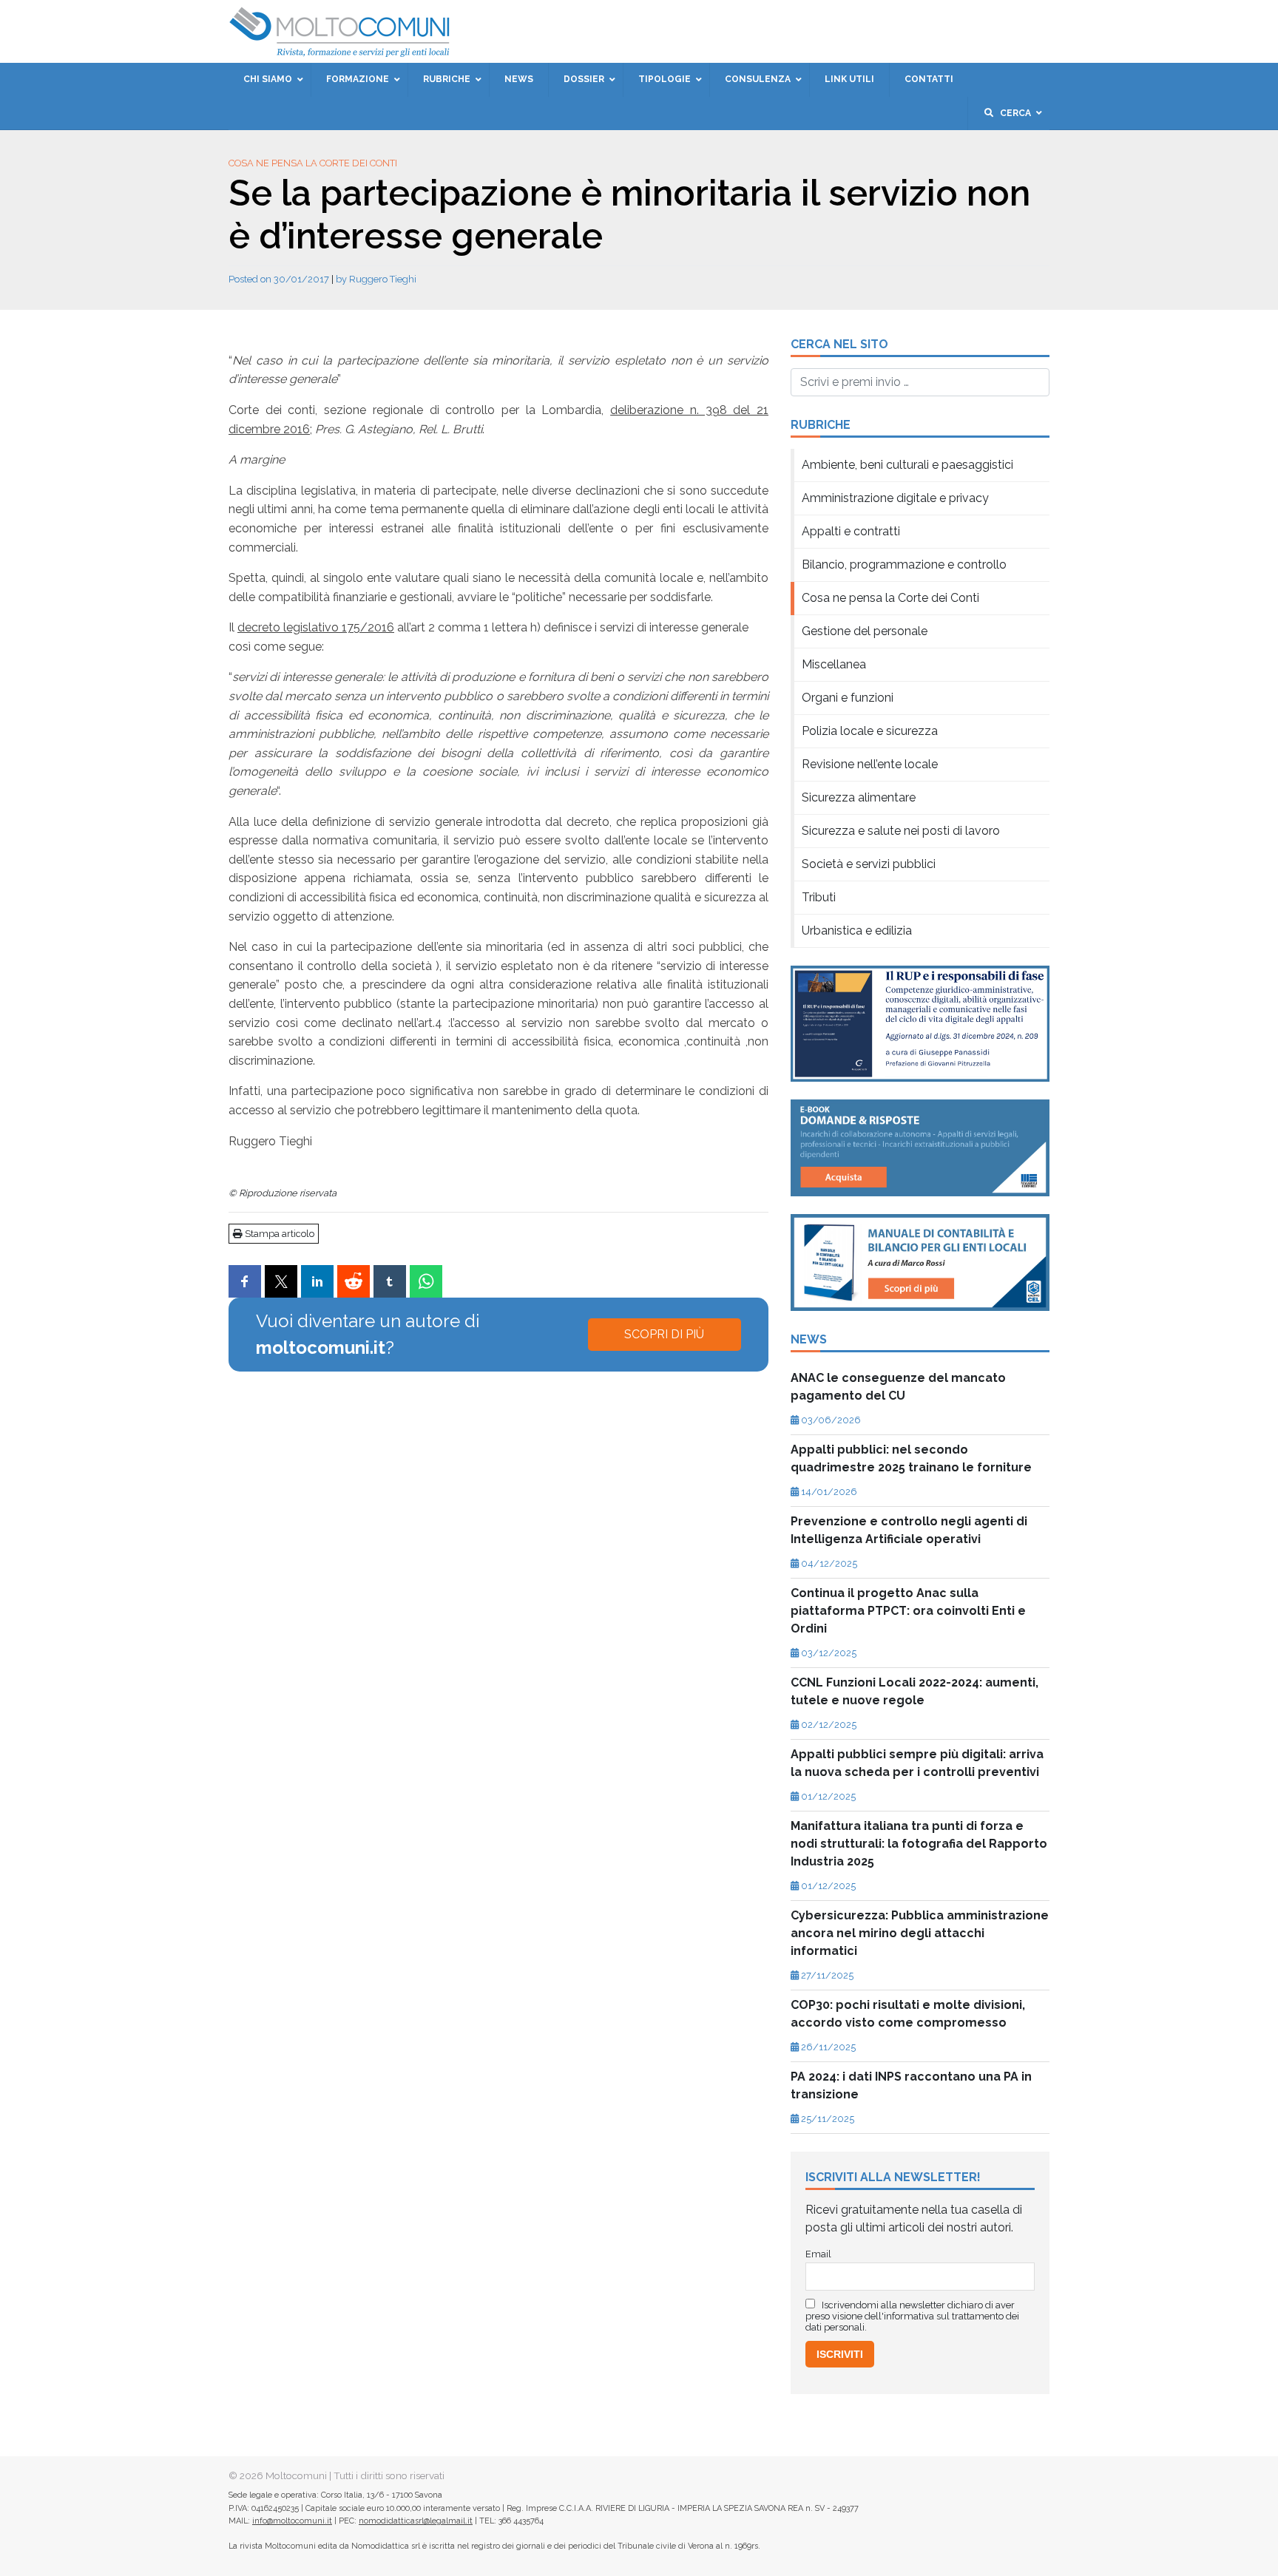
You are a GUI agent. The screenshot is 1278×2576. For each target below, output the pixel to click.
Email (523, 274)
